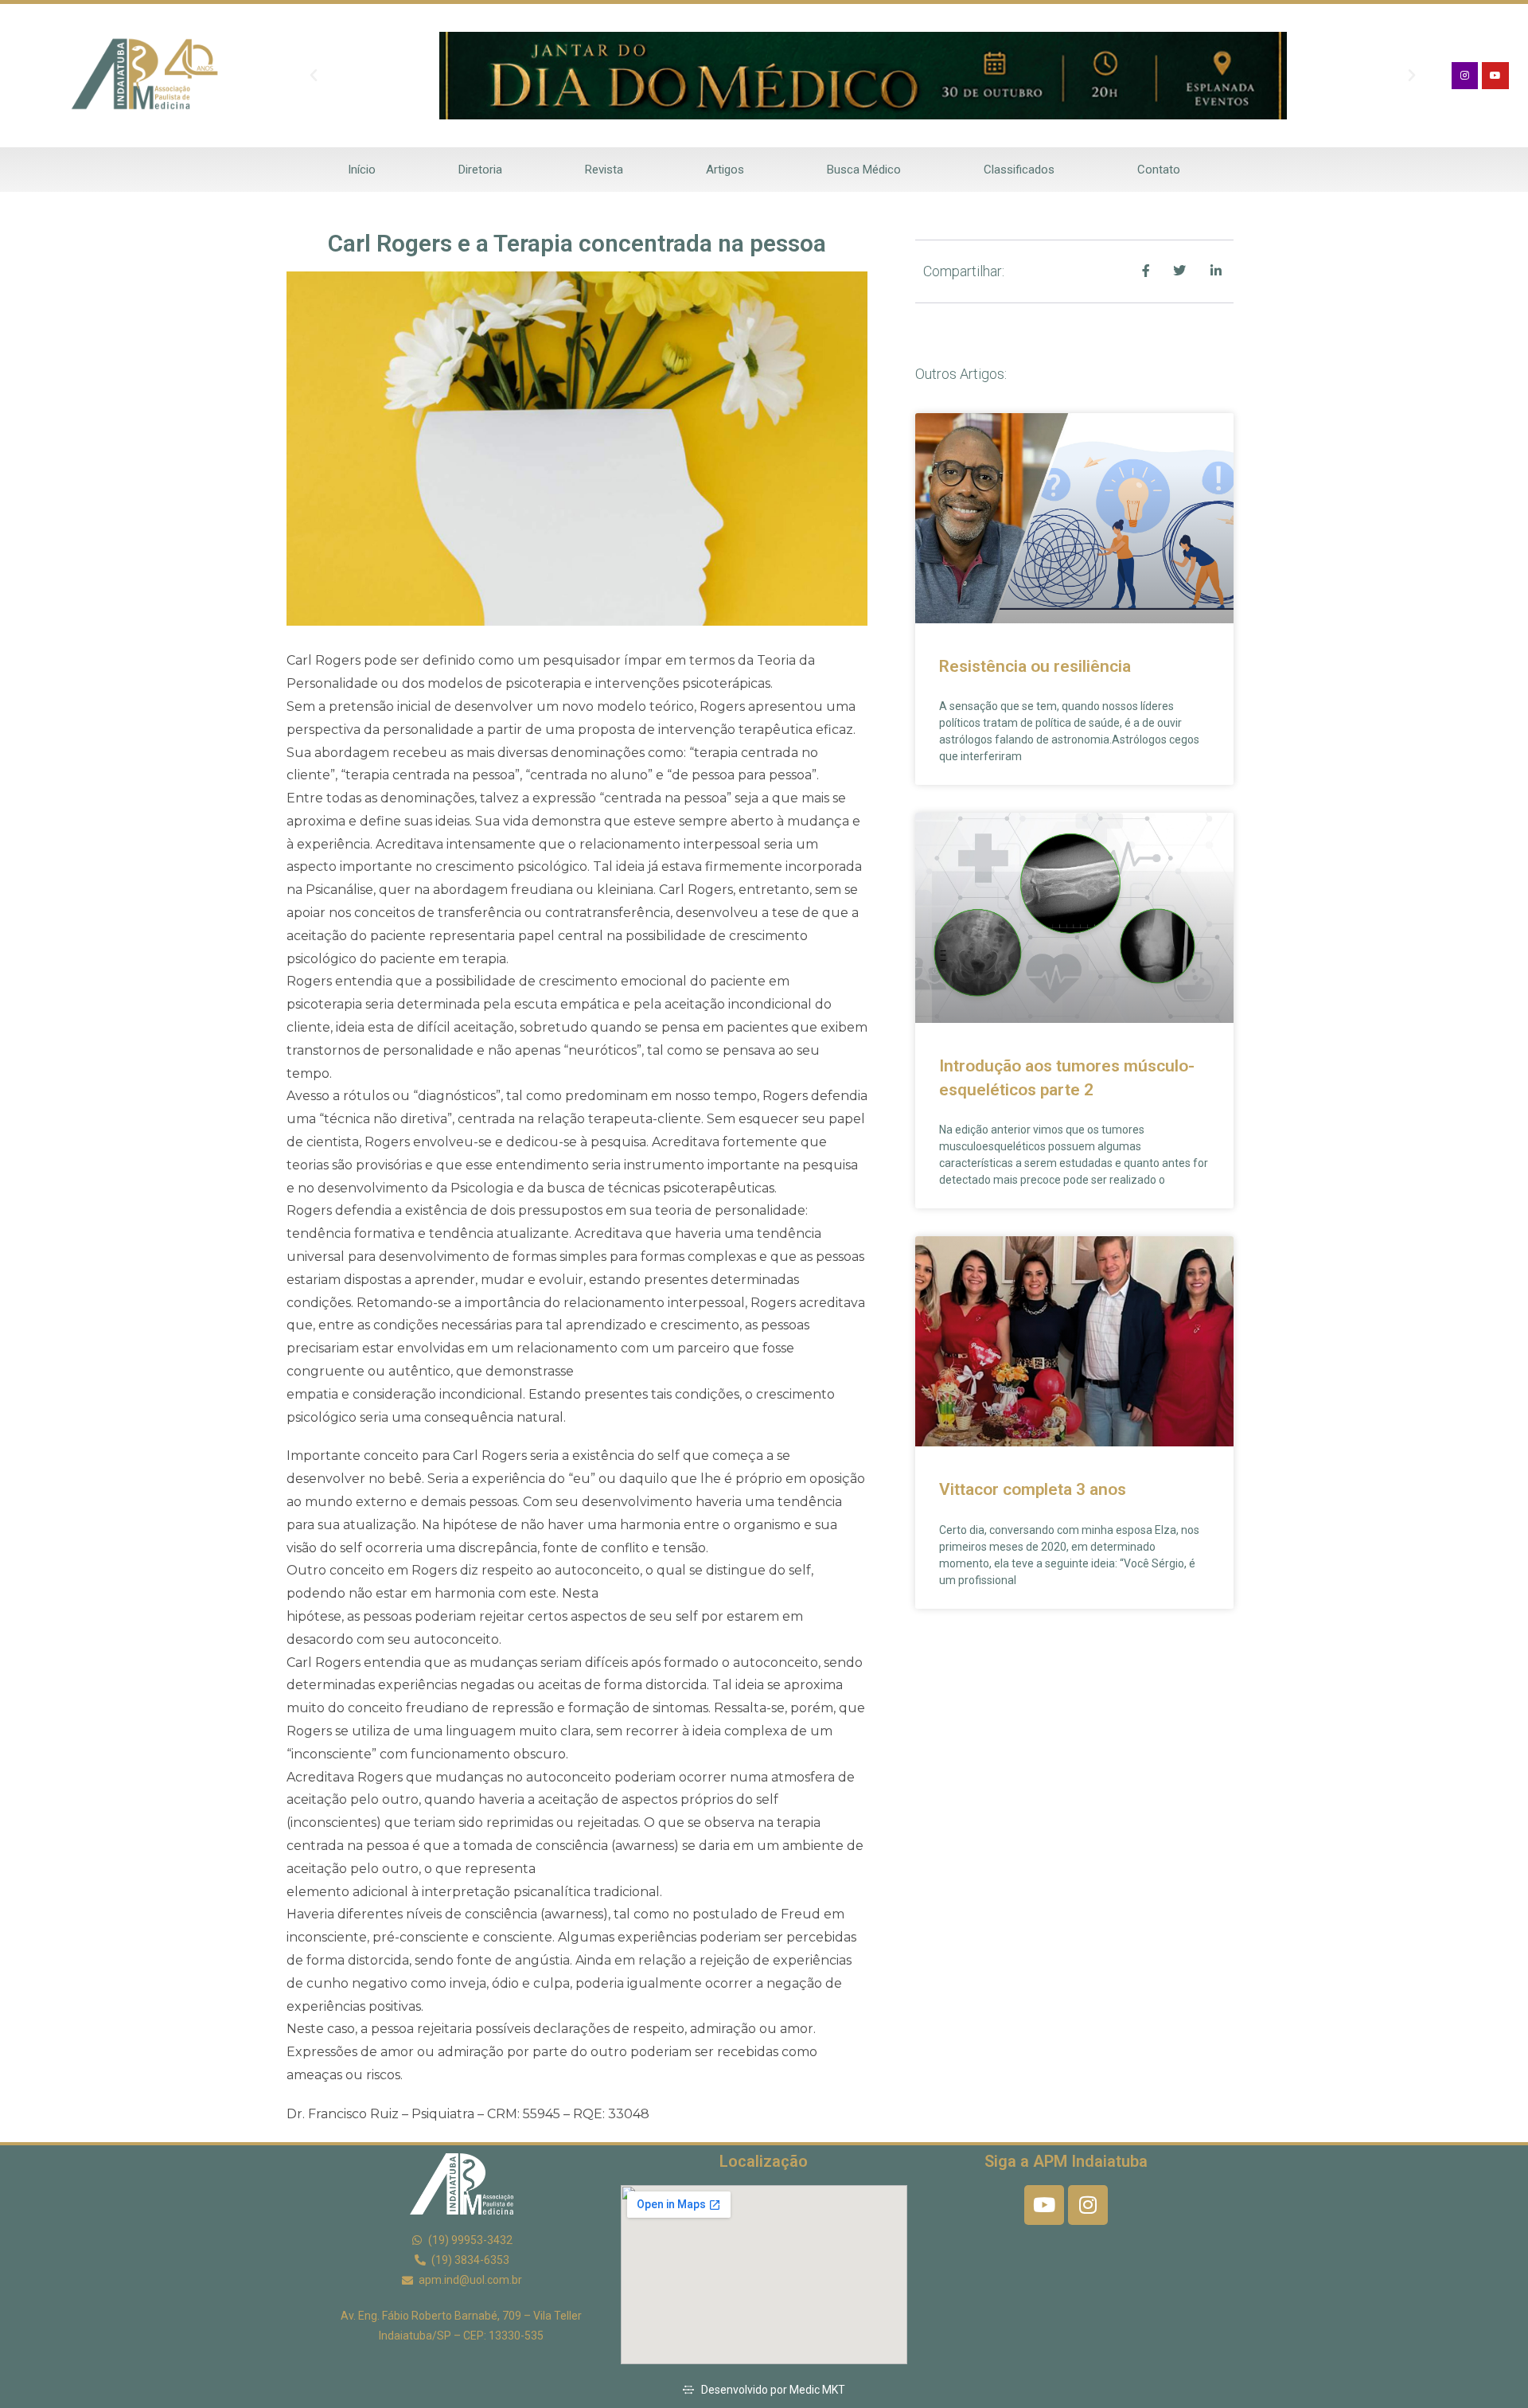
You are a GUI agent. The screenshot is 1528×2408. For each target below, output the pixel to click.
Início (362, 170)
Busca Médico (864, 170)
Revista (604, 170)
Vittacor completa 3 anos (1033, 1489)
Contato (1159, 170)
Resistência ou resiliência (1035, 666)
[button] (314, 76)
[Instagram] (1465, 76)
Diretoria (480, 170)
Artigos (725, 170)
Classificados (1019, 170)
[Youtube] (1495, 76)
